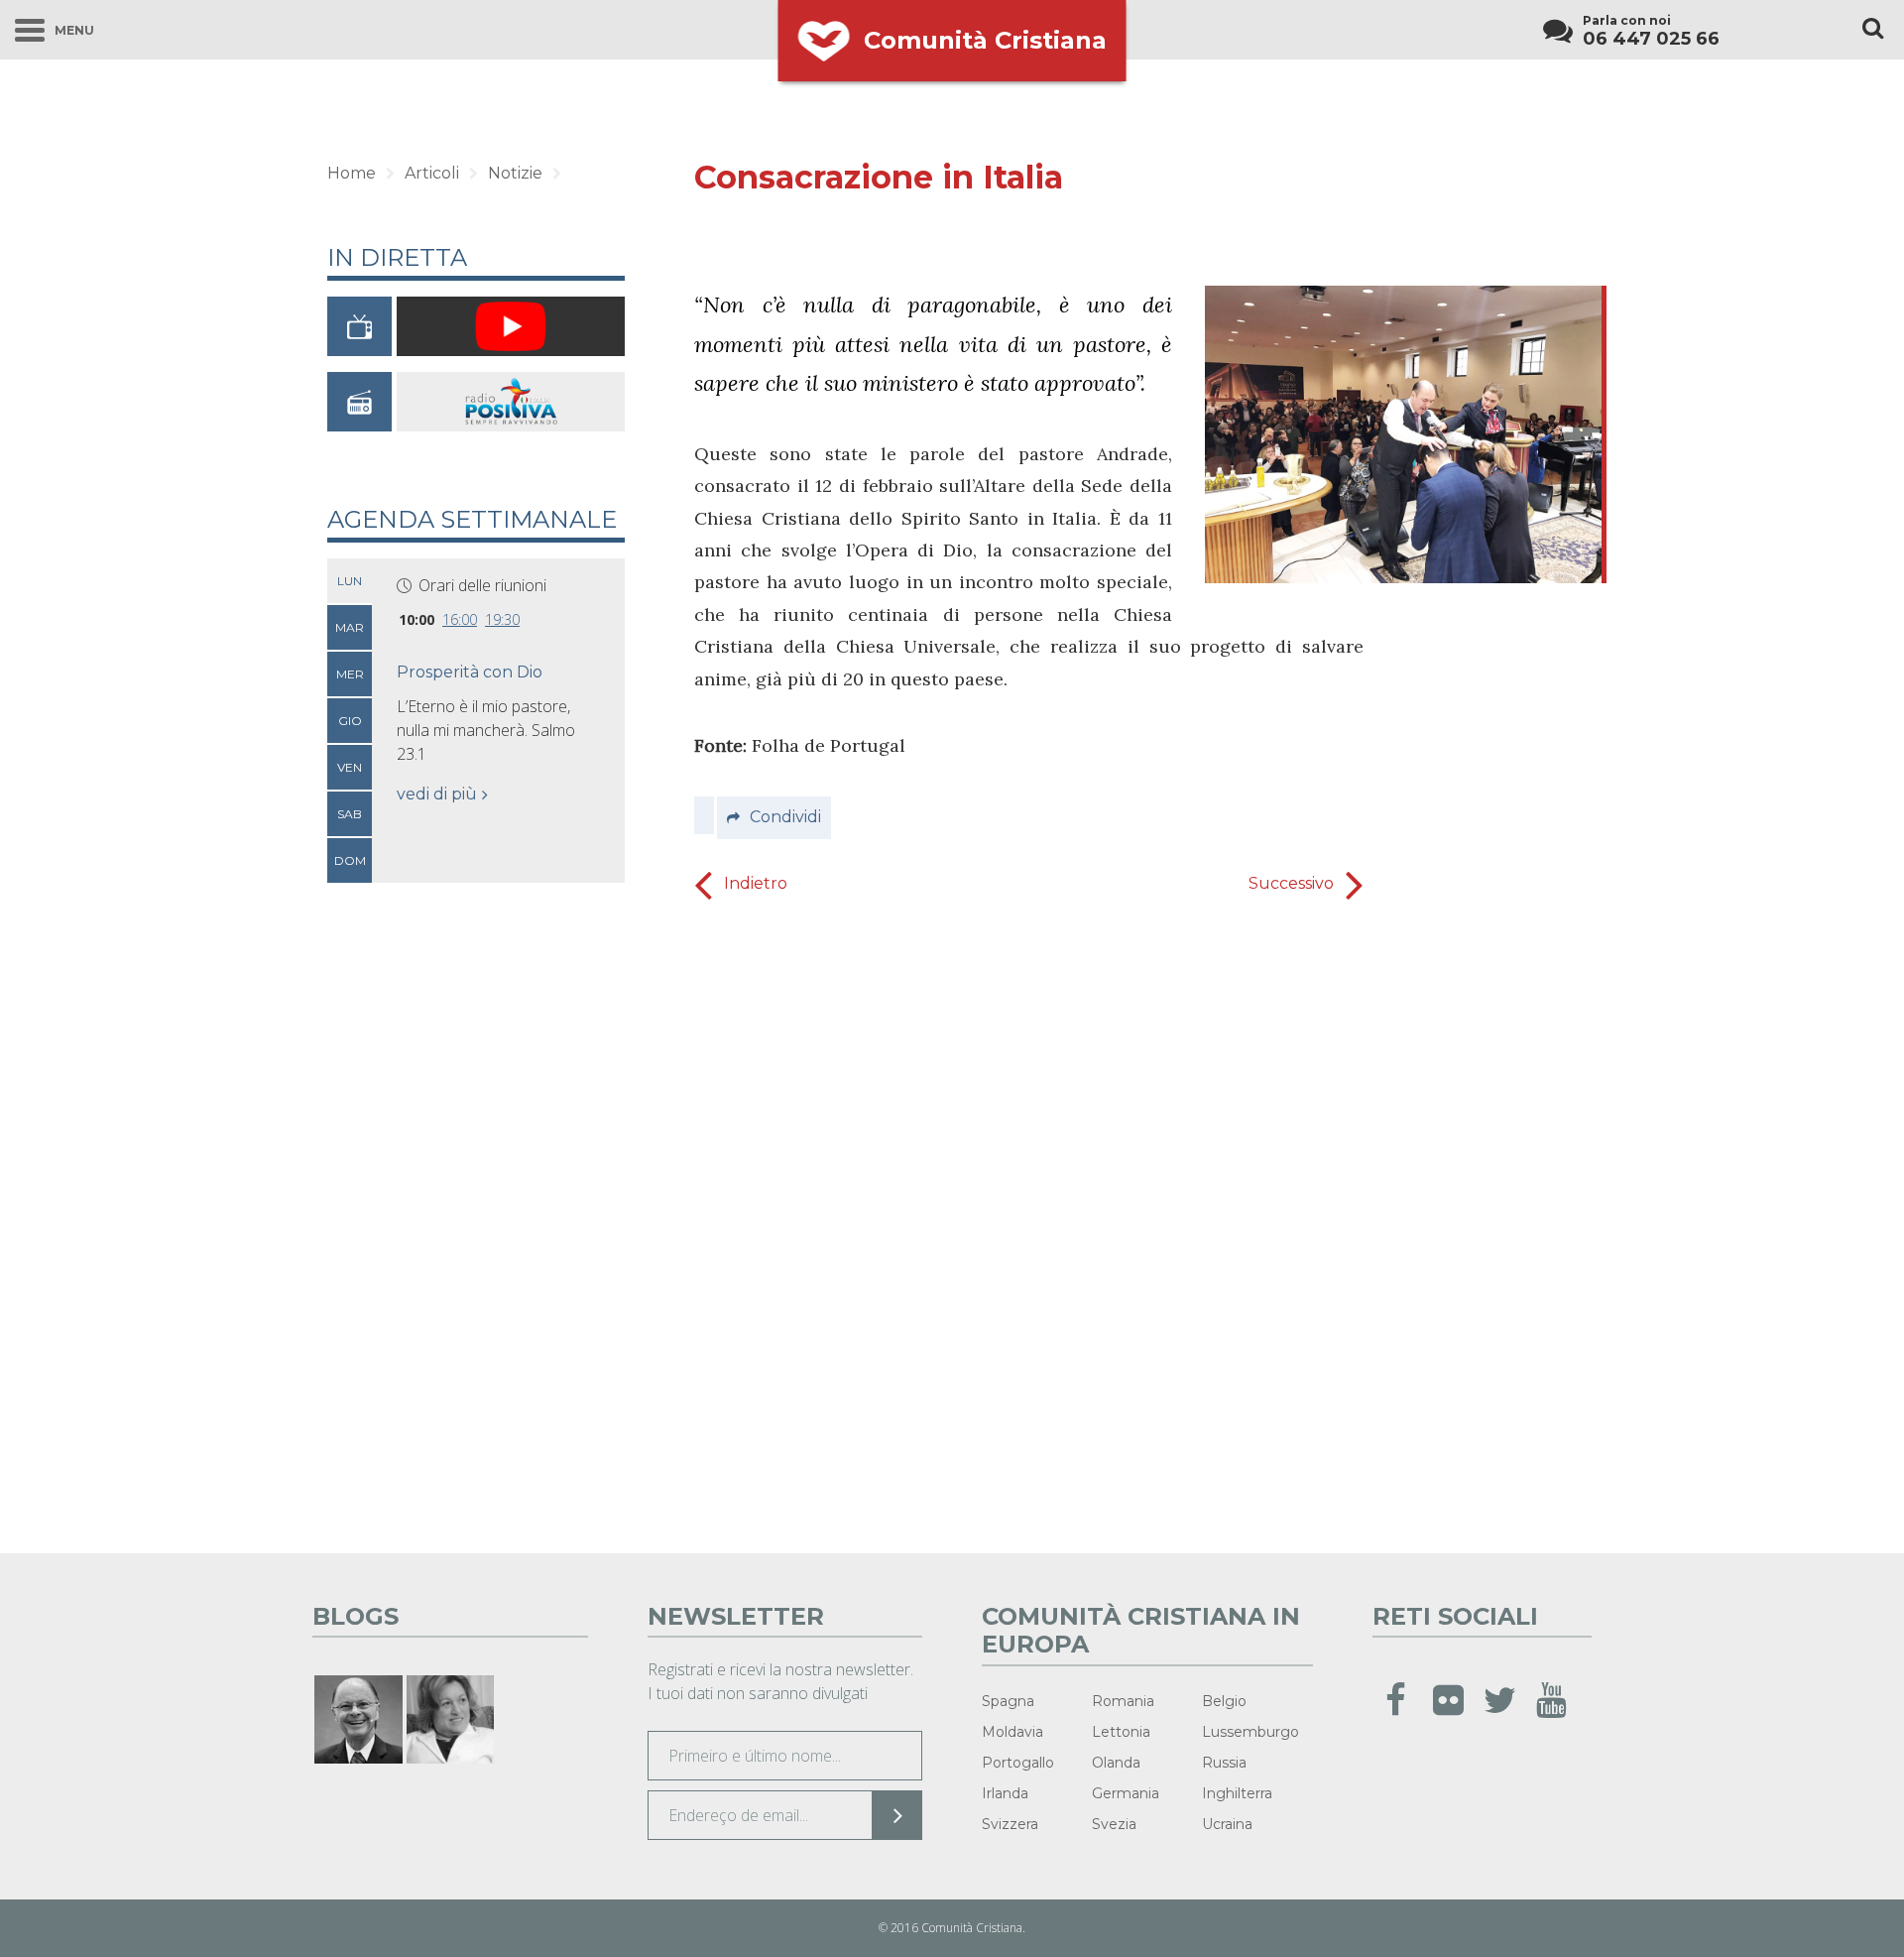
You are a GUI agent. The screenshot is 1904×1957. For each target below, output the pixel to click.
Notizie (515, 173)
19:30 (502, 619)
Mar (350, 627)
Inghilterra (1237, 1793)
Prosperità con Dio (470, 672)
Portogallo (1018, 1763)
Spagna (1008, 1701)
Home (352, 173)
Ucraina (1227, 1824)
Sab (350, 814)
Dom (350, 860)
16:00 (460, 619)
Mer (350, 674)
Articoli (432, 173)
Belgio (1224, 1701)
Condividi (785, 817)
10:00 (416, 619)
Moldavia (1012, 1732)
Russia (1224, 1763)
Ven (350, 767)
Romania (1123, 1701)
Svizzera (1010, 1824)
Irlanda (1005, 1793)
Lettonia (1121, 1732)
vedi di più (437, 794)
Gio (350, 721)
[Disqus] (1029, 1220)
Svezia (1114, 1824)
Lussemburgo (1250, 1732)
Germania (1126, 1793)
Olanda (1116, 1763)
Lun (350, 581)
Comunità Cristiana (985, 40)
